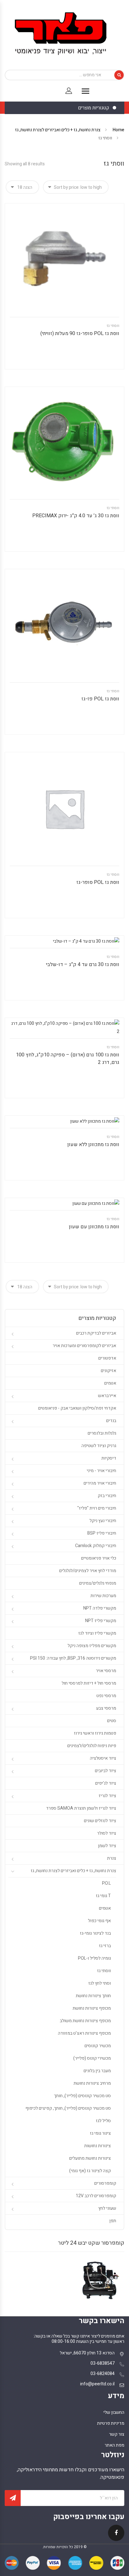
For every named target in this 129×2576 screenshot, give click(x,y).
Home (119, 130)
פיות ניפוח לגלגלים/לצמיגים (92, 1746)
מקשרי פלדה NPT (100, 1608)
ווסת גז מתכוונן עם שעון (94, 1227)
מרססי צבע (106, 1708)
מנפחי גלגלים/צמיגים (98, 1583)
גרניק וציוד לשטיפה (99, 1446)
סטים (112, 1721)
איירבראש (107, 1396)
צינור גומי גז (100, 2133)
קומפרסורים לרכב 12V (96, 2196)
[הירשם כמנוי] (13, 2498)
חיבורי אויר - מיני (101, 1471)
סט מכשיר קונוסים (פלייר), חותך (82, 2096)
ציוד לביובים (106, 1771)
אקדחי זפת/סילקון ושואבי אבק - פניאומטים (77, 1408)
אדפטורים (107, 1358)
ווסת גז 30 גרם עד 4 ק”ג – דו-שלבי (83, 965)
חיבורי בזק (107, 1496)
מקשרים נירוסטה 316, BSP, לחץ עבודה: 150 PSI (73, 1658)
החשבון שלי (114, 2412)
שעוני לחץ (107, 2208)
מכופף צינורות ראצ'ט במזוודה (84, 2033)
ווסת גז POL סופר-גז (98, 882)
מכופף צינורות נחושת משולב (85, 2021)
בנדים (111, 1421)
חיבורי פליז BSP (102, 1533)
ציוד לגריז (107, 1796)
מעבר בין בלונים (97, 2071)
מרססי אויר (106, 1671)
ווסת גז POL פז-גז (100, 699)
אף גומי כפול (99, 1921)
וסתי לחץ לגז (100, 1983)
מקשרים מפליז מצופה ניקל (92, 1646)
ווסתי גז (113, 326)
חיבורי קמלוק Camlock (96, 1546)
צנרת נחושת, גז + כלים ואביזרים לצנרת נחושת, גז (58, 130)
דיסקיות (109, 1458)
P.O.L (106, 1883)
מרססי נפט (106, 1696)
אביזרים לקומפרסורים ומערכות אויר (84, 1346)
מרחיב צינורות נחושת (92, 2083)
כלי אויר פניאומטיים (99, 1558)
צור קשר (117, 2434)
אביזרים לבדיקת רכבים (96, 1333)
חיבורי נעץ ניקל (103, 1521)
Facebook (116, 2537)
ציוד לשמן (107, 1846)
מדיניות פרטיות (111, 2423)
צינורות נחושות (98, 2146)
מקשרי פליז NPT (101, 1621)
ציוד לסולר (107, 1833)
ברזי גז (105, 1946)
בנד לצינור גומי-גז (95, 1933)
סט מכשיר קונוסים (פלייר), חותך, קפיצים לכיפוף (68, 2108)
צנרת (112, 1858)
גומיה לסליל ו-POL (94, 1958)
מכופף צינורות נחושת (92, 2008)
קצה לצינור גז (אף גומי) (90, 2171)
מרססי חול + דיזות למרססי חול (89, 1683)
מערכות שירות (103, 1596)
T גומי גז (103, 1896)
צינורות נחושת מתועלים (90, 2158)
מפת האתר (114, 2445)
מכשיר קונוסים (98, 2046)
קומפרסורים (105, 2183)
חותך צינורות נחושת (93, 1996)
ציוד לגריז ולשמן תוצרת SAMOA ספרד (81, 1808)
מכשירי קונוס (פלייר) (92, 2058)
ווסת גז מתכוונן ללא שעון (93, 1145)
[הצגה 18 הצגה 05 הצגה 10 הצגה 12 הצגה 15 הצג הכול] (22, 187)
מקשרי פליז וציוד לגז (97, 1633)
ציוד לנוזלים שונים (100, 1821)
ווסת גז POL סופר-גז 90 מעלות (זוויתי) (80, 333)
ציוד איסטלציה (103, 1758)
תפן (113, 2221)
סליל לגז (103, 2121)
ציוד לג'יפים (106, 1783)
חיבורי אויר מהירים (100, 1483)
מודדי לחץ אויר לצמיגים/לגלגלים (88, 1571)
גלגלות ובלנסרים (102, 1433)
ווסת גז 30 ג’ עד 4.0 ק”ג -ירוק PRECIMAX (76, 516)
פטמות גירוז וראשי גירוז (95, 1733)
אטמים (110, 1383)
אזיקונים (108, 1371)
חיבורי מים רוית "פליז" (97, 1508)
